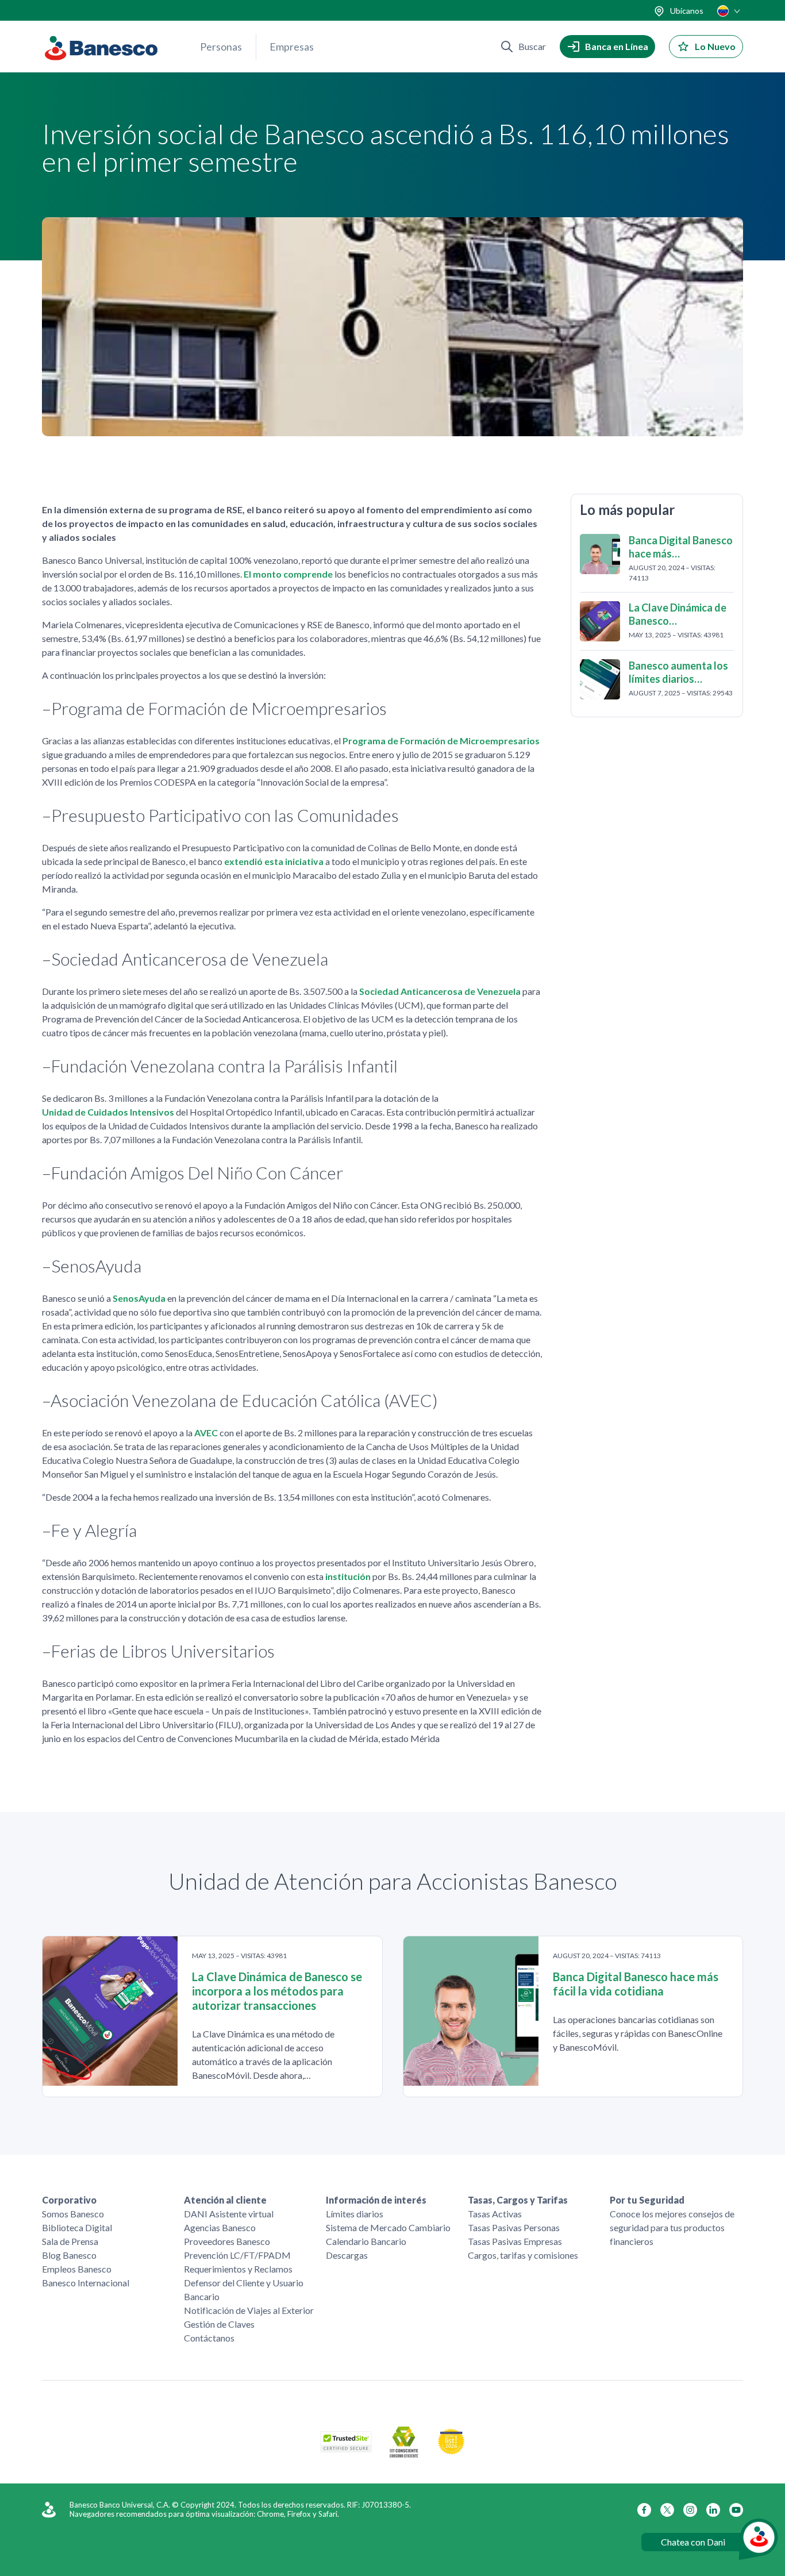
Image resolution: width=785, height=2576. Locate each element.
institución (348, 1576)
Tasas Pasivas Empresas (515, 2241)
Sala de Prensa (70, 2241)
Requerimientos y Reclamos (238, 2269)
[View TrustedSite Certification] (346, 2449)
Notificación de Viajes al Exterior (249, 2310)
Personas (221, 47)
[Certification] (451, 2452)
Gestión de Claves (219, 2324)
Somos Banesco (73, 2214)
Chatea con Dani (693, 2542)
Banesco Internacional (86, 2283)
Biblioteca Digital (77, 2227)
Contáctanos (209, 2338)
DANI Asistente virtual (229, 2214)
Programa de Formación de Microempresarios (441, 741)
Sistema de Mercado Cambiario (388, 2227)
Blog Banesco (69, 2255)
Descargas (347, 2255)
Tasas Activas (495, 2214)
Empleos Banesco (77, 2269)
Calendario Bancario (366, 2241)
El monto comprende (288, 574)
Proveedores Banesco (227, 2241)
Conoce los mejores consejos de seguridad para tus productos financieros (672, 2227)
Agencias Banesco (220, 2227)
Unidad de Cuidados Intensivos (108, 1112)
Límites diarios (355, 2214)
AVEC (206, 1433)
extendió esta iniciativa (274, 861)
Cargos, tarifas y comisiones (523, 2255)
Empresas (292, 47)
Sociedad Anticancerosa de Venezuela (440, 991)
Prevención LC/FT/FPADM (237, 2255)
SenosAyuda (139, 1298)
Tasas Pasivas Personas (514, 2227)
